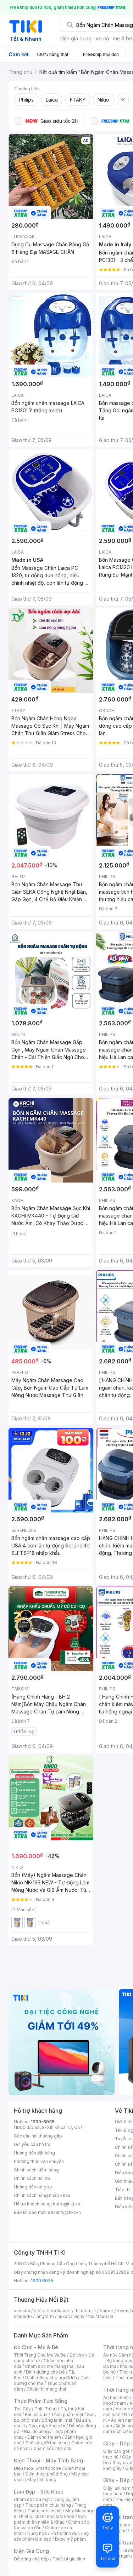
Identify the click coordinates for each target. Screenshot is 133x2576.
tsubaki (106, 2316)
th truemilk (85, 2311)
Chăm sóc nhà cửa (52, 2448)
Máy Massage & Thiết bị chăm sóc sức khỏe (54, 2514)
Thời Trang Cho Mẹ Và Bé (40, 2355)
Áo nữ (109, 2355)
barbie (106, 2311)
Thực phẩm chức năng (48, 2505)
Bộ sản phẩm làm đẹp (51, 2536)
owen (123, 2311)
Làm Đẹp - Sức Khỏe (39, 2492)
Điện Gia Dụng (31, 2551)
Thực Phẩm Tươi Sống (41, 2401)
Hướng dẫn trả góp (33, 2187)
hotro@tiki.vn (66, 2204)
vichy (79, 2316)
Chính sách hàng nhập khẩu (42, 2195)
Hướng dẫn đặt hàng (34, 2153)
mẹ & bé (123, 38)
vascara (22, 2311)
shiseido (23, 2316)
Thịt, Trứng (46, 2409)
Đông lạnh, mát (57, 2420)
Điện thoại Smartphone (37, 2468)
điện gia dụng (76, 38)
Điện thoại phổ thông (46, 2474)
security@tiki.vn (64, 2212)
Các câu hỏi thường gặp (38, 2136)
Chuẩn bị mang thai (46, 2389)
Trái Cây (22, 2409)
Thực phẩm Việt (67, 2414)
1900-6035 (43, 2122)
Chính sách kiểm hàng (36, 2170)
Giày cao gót (116, 2451)
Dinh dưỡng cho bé (45, 2372)
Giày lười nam (117, 2488)
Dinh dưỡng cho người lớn (51, 2378)
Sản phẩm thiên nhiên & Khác (50, 2519)
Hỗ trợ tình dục (65, 2533)
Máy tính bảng (42, 2480)
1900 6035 (42, 2281)
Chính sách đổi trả (32, 2178)
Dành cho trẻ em (44, 2437)
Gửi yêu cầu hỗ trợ (32, 2144)
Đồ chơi (77, 2355)
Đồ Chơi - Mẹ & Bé (36, 2347)
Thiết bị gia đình (69, 2559)
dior (38, 2311)
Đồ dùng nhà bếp (31, 2559)
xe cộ (102, 38)
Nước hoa (37, 2533)
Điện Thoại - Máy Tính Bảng (48, 2460)
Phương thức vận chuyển (39, 2161)
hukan (64, 2316)
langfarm (45, 2316)
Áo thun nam (116, 2397)
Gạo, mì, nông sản (47, 2426)
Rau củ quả (36, 2414)
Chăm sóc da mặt (32, 2499)
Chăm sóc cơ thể (45, 2511)
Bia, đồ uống (37, 2431)
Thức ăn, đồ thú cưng (46, 2443)
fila (91, 2316)
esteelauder (58, 2311)
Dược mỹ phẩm (70, 2539)
